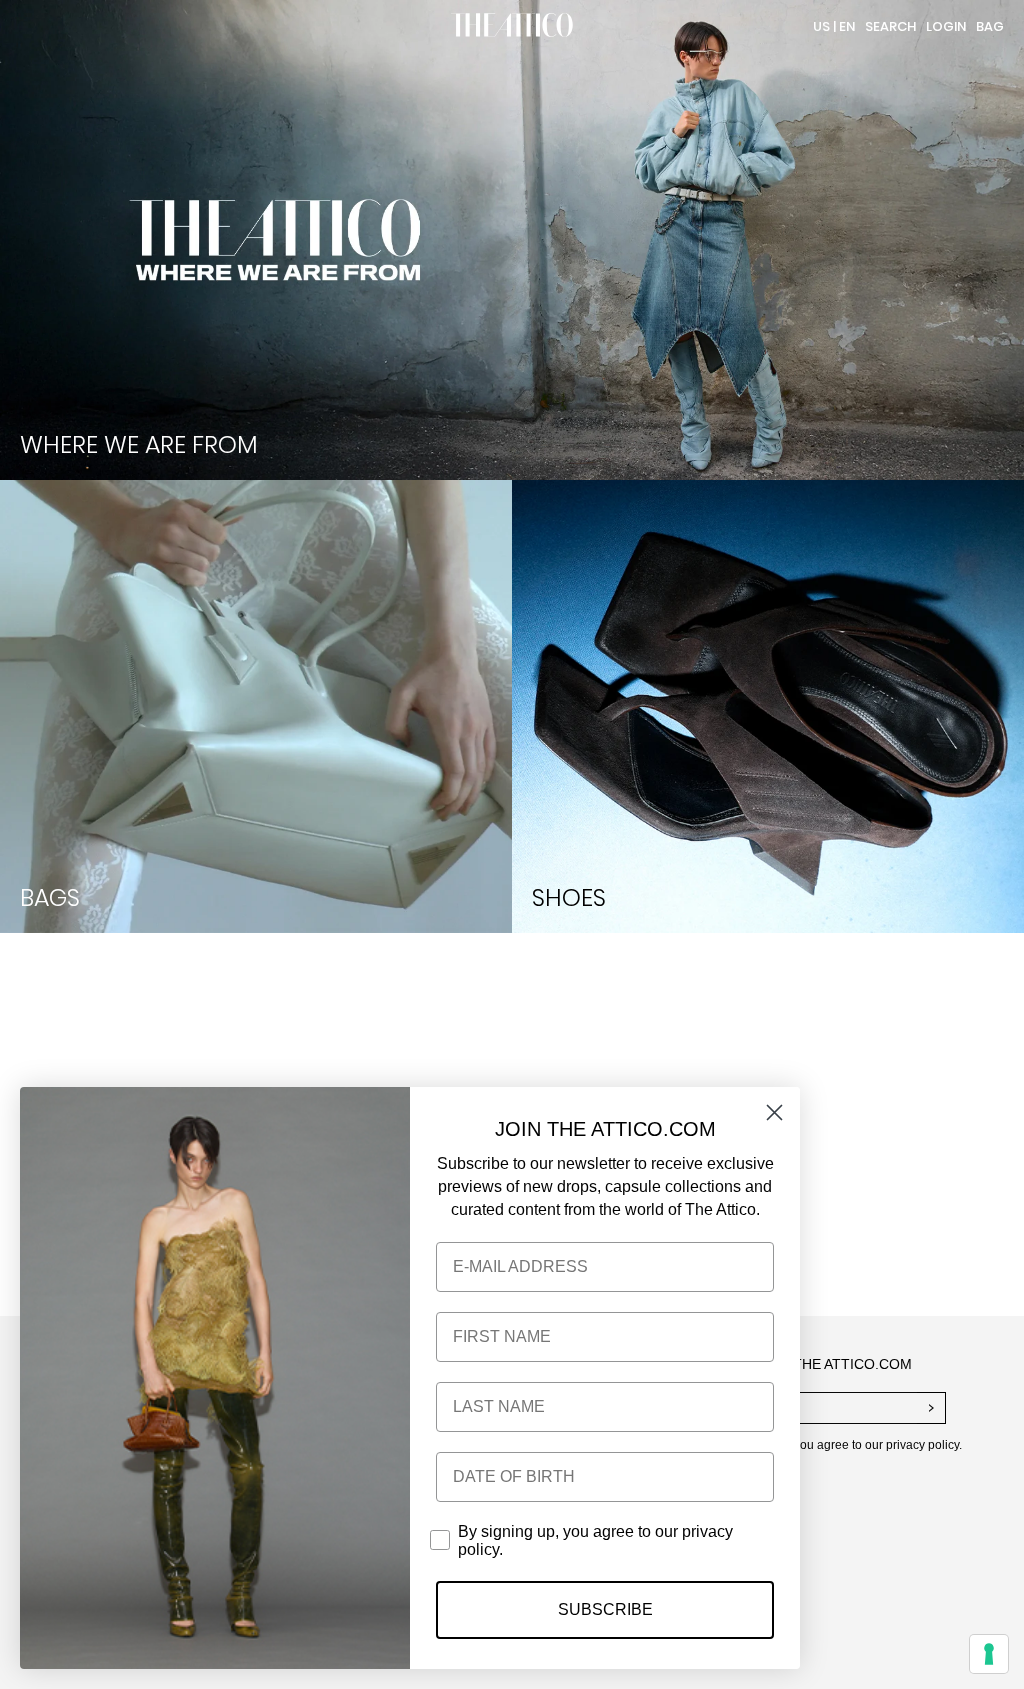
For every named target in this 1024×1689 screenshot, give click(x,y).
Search (890, 26)
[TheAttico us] (512, 27)
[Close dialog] (774, 1112)
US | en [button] (834, 26)
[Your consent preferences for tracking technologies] (989, 1654)
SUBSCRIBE (605, 1609)
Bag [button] (990, 26)
